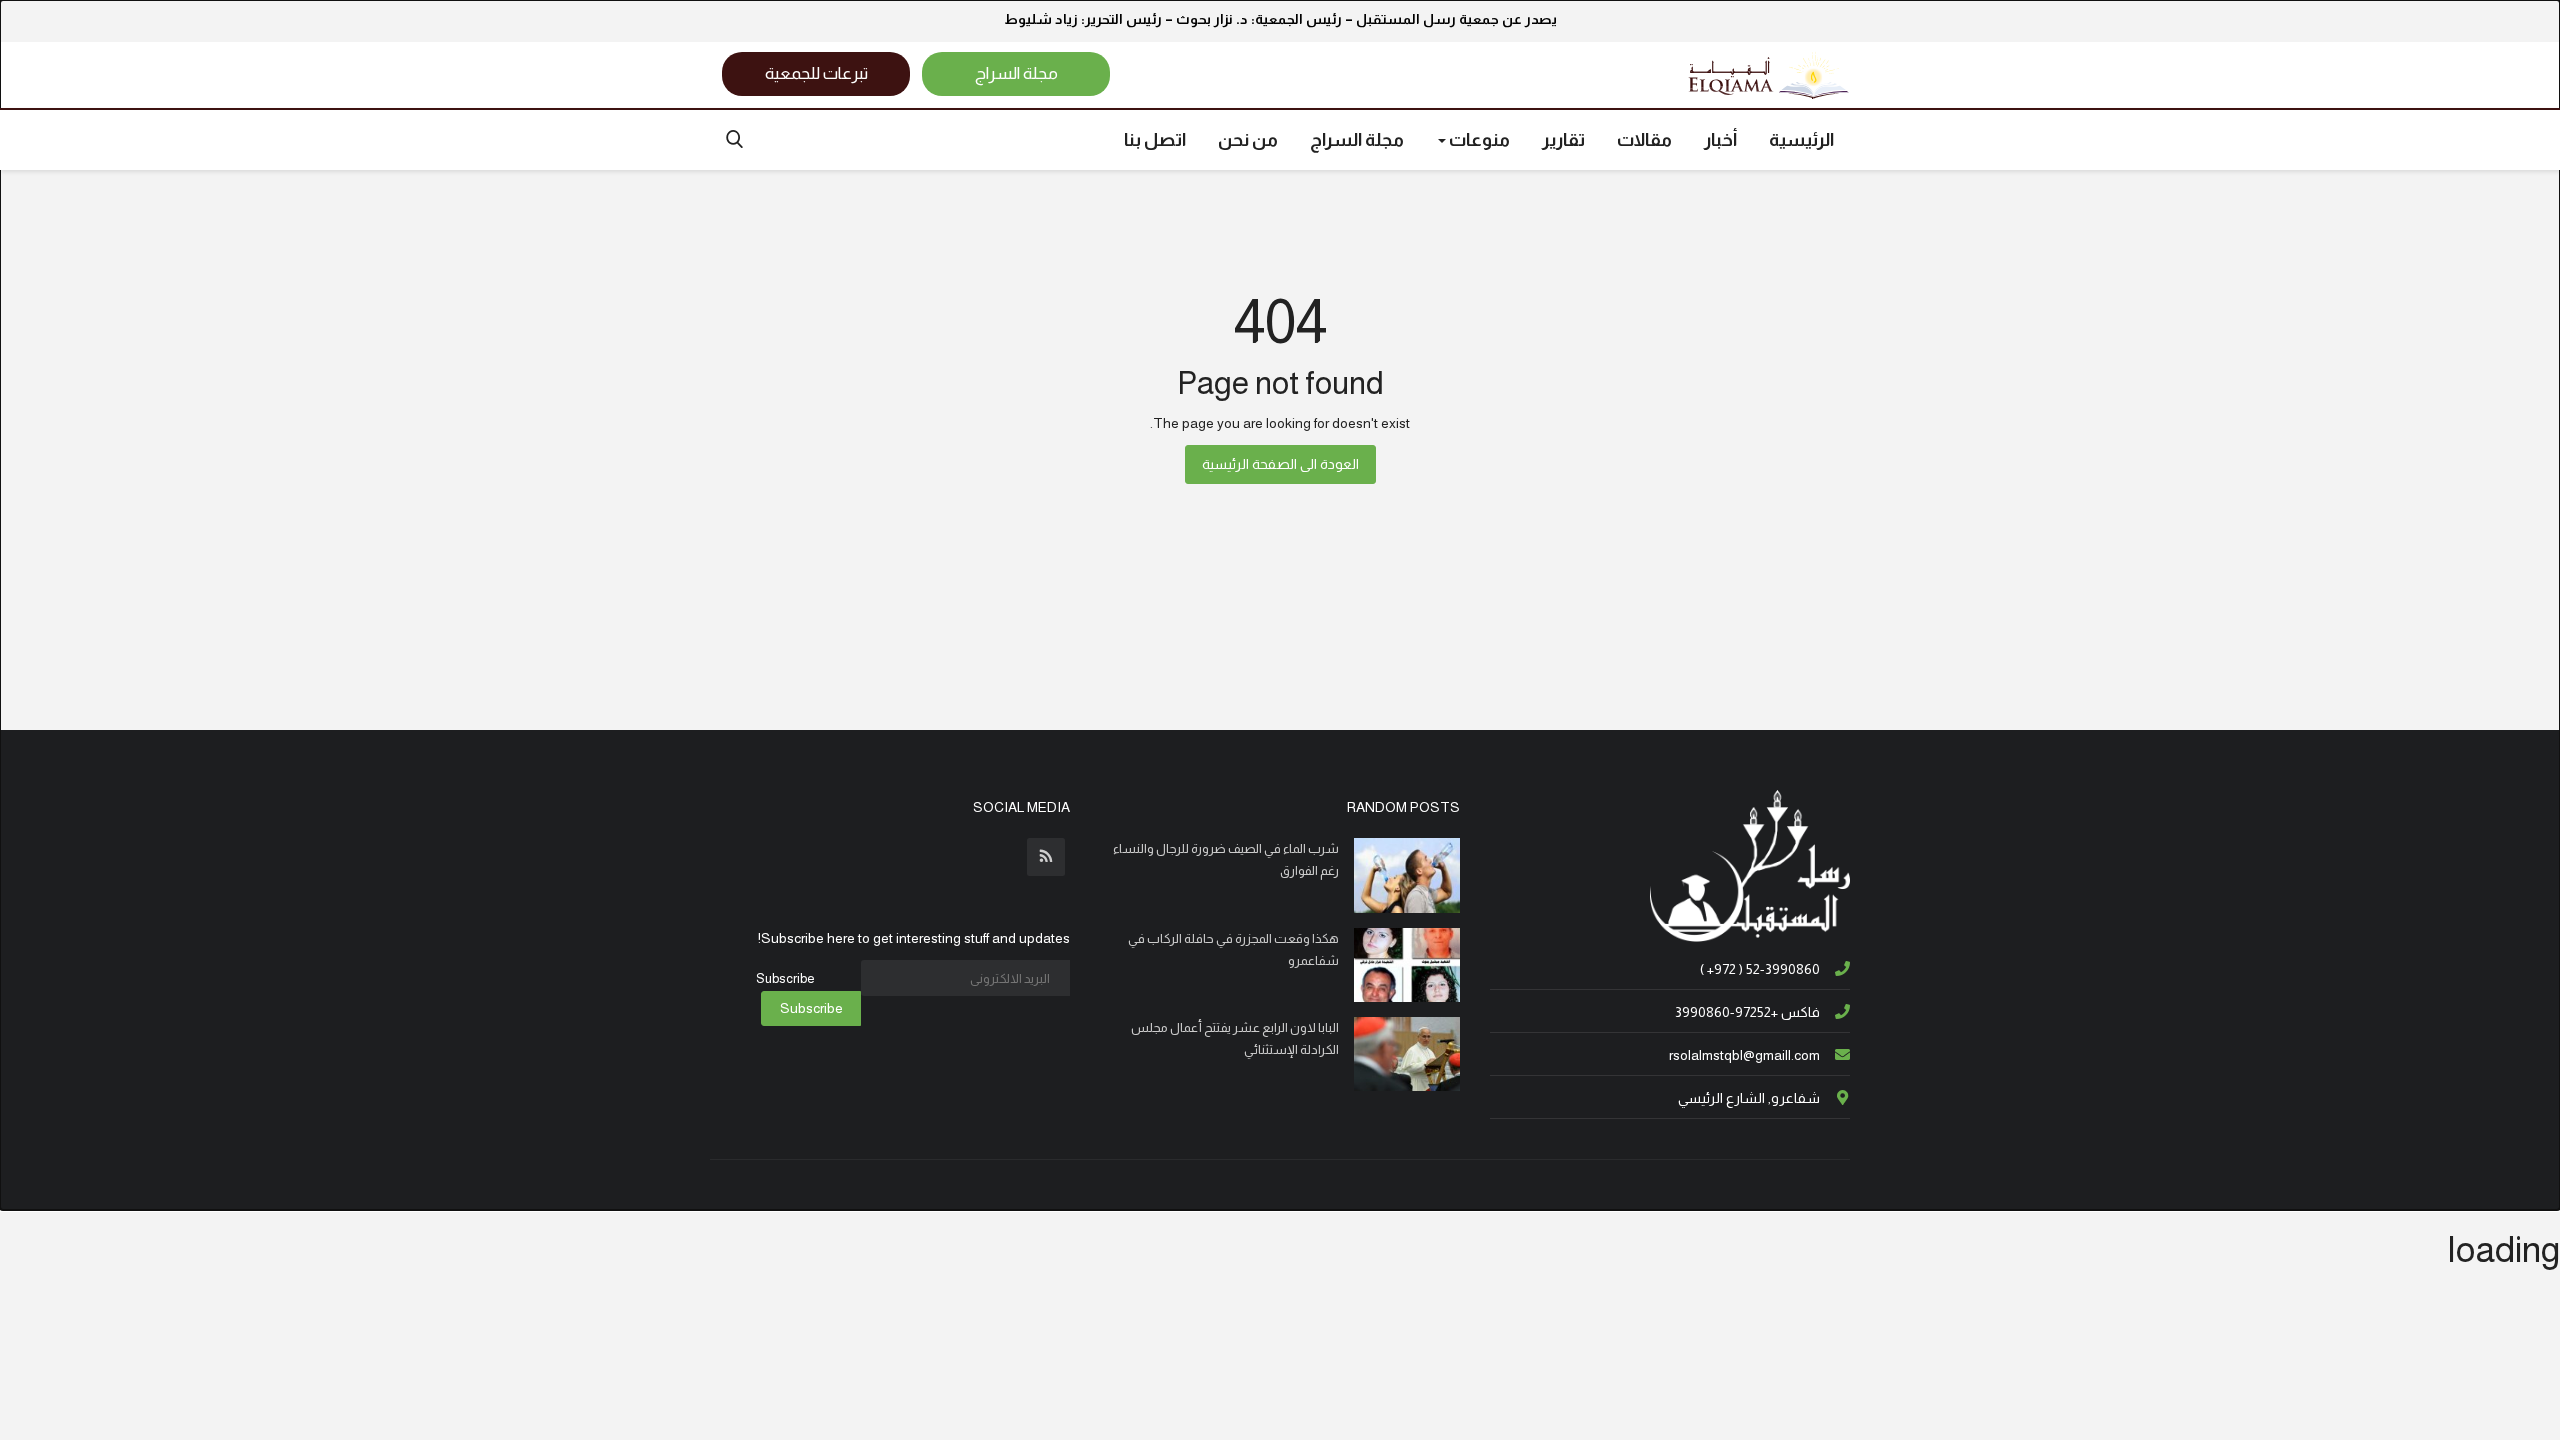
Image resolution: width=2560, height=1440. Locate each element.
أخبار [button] (1720, 140)
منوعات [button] (1478, 140)
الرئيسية (1801, 140)
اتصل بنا (1155, 140)
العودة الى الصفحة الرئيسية (1280, 464)
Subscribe (811, 1008)
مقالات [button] (1644, 140)
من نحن (1248, 140)
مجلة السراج (1357, 140)
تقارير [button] (1563, 140)
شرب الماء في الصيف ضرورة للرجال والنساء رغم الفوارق (1226, 859)
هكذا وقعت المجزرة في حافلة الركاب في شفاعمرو (1233, 949)
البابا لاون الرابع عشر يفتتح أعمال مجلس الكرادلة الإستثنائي (1235, 1038)
